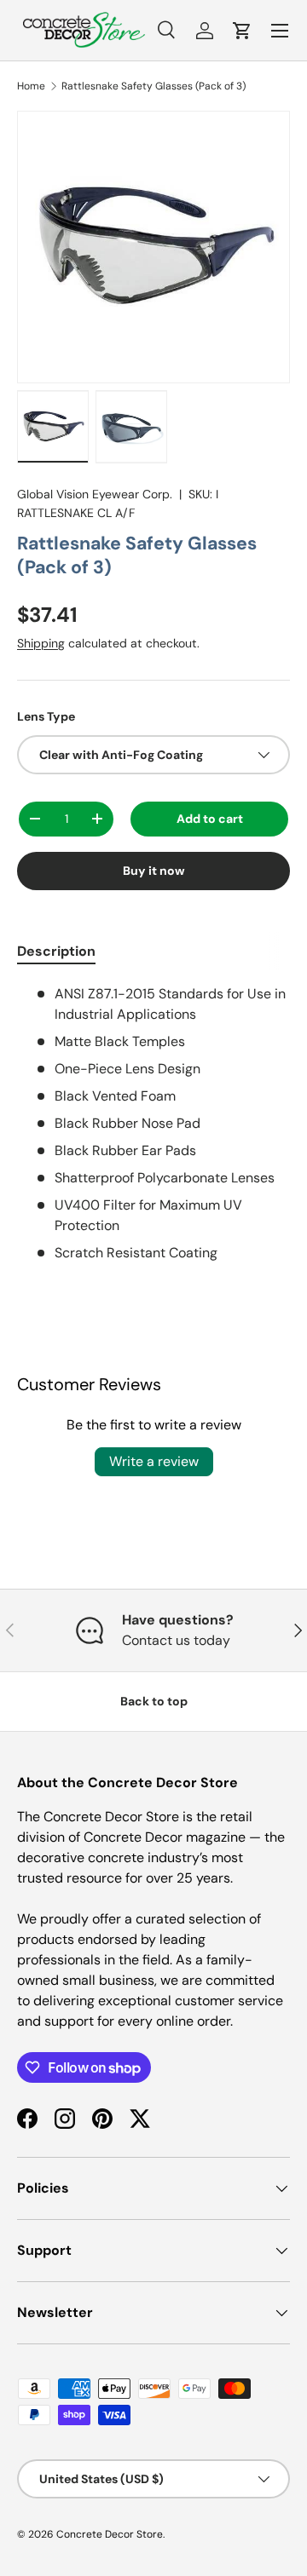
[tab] (56, 951)
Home (31, 86)
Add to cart (210, 819)
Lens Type (46, 716)
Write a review (154, 1461)
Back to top (154, 1701)
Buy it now (154, 871)
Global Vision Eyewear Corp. (95, 494)
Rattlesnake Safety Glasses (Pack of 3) (153, 86)
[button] (242, 31)
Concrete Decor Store (110, 2534)
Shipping (41, 643)
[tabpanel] (153, 1124)
